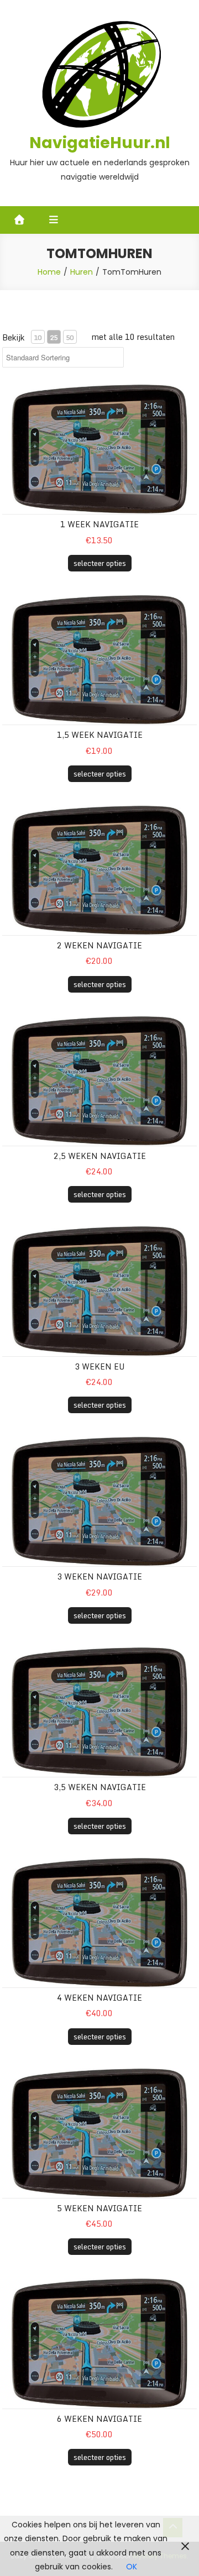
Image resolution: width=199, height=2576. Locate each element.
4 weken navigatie (99, 1998)
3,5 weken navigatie (100, 1787)
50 (70, 337)
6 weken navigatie (99, 2419)
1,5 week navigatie (100, 735)
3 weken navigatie (99, 1576)
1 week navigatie (99, 524)
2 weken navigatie (99, 945)
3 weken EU (99, 1366)
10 (38, 337)
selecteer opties (100, 563)
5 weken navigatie (99, 2208)
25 (54, 337)
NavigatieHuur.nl (100, 143)
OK (132, 2567)
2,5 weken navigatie (100, 1156)
